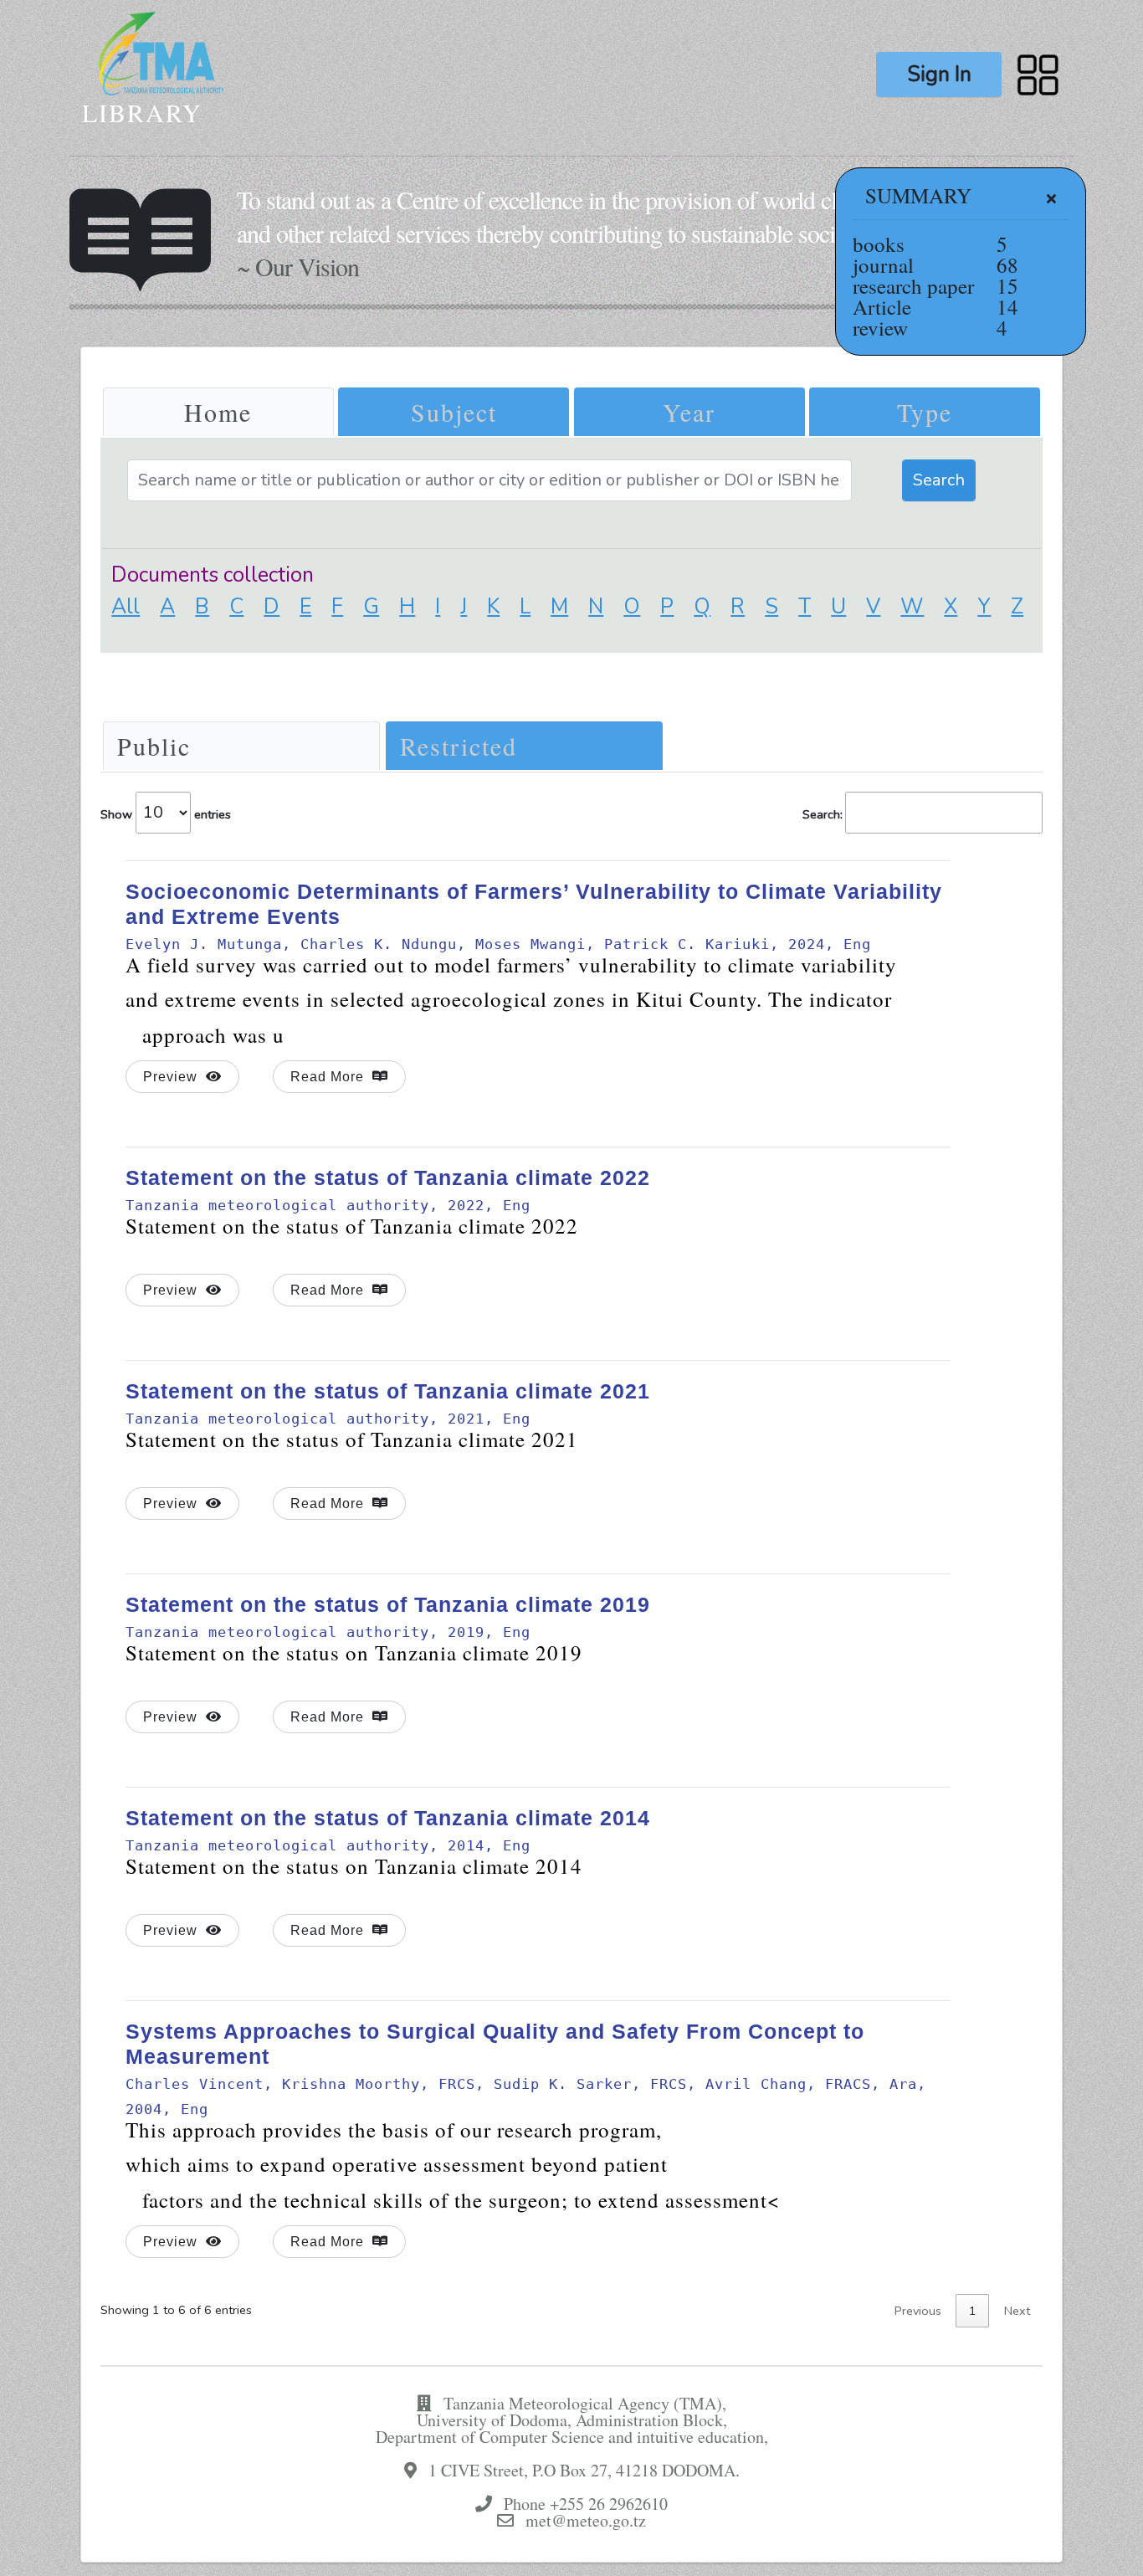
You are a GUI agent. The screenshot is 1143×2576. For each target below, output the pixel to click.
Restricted (459, 746)
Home (218, 412)
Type (925, 412)
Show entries (166, 813)
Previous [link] (918, 2311)
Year (689, 412)
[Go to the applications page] (1038, 74)
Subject (454, 412)
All (126, 607)
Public (154, 746)
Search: (823, 813)
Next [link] (1017, 2311)
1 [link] (973, 2311)
